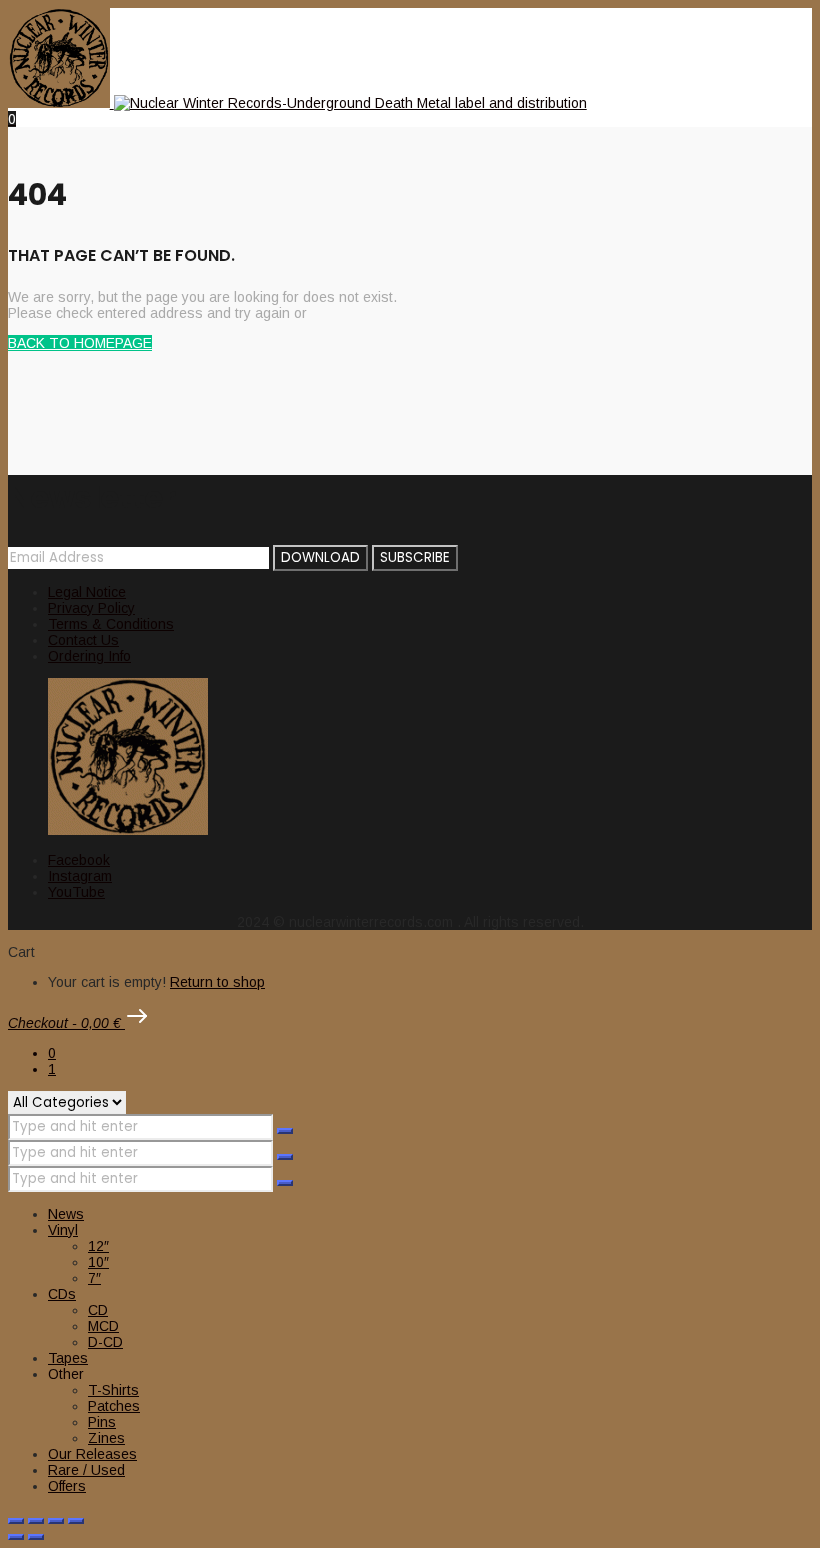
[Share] (56, 1521)
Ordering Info (89, 656)
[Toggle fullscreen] (36, 1521)
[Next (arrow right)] (36, 1537)
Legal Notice (87, 592)
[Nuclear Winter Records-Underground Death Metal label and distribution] (297, 103)
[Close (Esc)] (76, 1521)
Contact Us (83, 640)
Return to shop (217, 982)
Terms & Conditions (111, 624)
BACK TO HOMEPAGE (80, 343)
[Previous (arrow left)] (16, 1537)
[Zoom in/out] (16, 1521)
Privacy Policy (91, 608)
